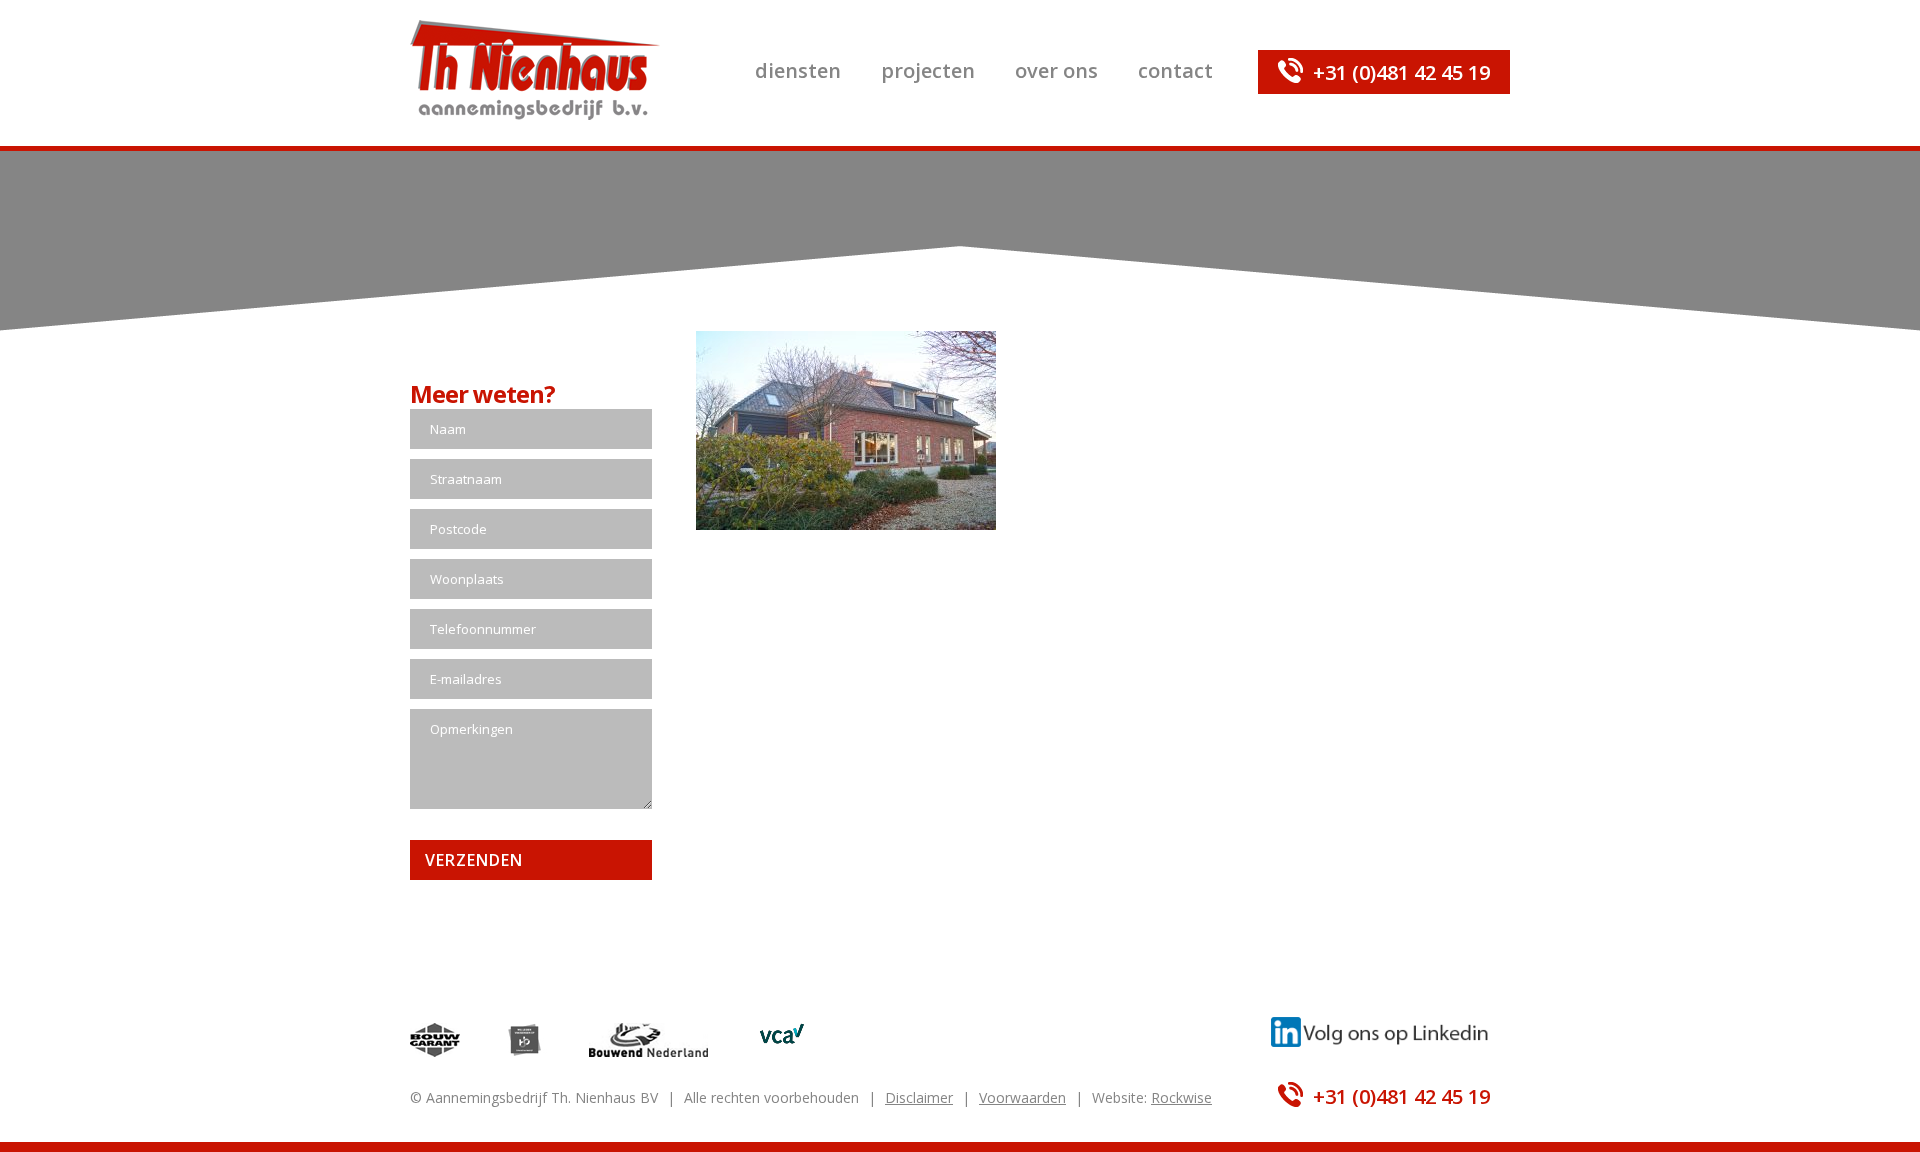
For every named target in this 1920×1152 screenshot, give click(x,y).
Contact (1175, 70)
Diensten (798, 70)
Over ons (1056, 70)
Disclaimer (919, 1097)
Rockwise (1181, 1097)
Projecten (928, 70)
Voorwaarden (1022, 1097)
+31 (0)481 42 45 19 (1401, 72)
